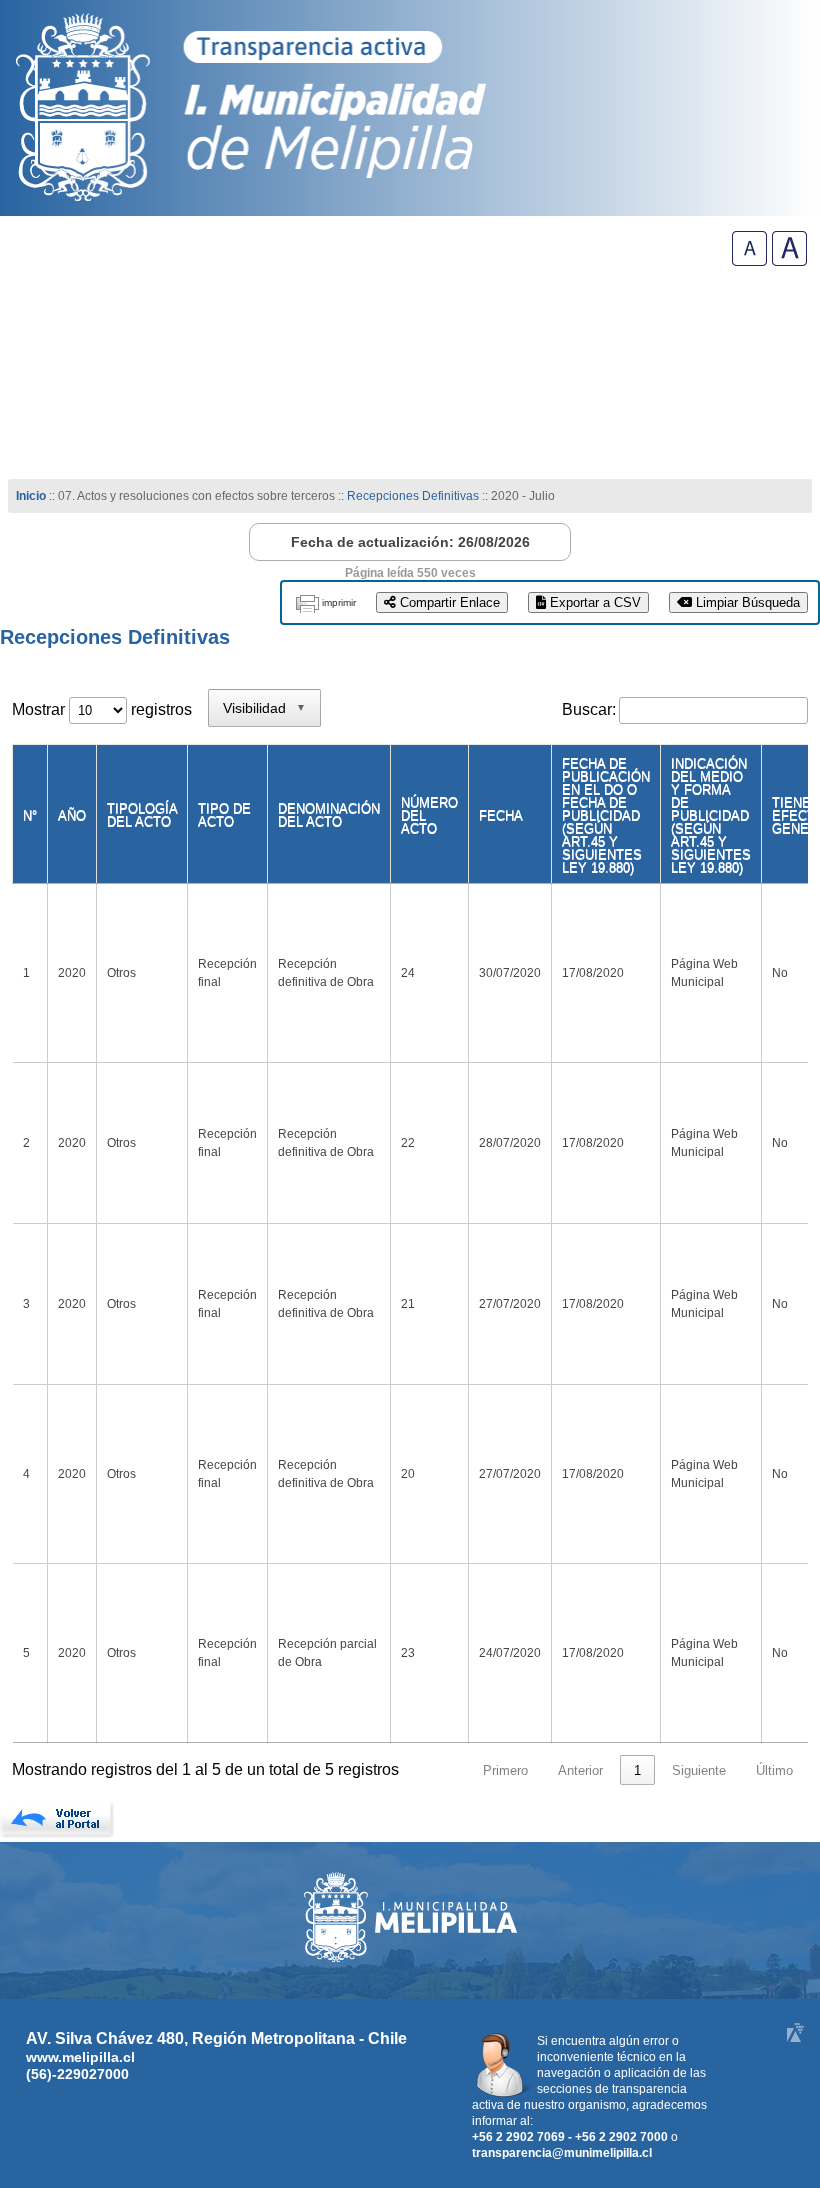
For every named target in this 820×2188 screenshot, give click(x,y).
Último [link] (774, 1770)
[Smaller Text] (749, 260)
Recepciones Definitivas (413, 496)
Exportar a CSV (593, 602)
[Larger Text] (789, 260)
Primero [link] (505, 1770)
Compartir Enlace (448, 602)
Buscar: (589, 709)
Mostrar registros (102, 709)
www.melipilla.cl (80, 2057)
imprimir (339, 602)
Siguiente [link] (699, 1770)
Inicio (31, 496)
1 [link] (637, 1770)
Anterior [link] (580, 1770)
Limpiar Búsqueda (746, 602)
